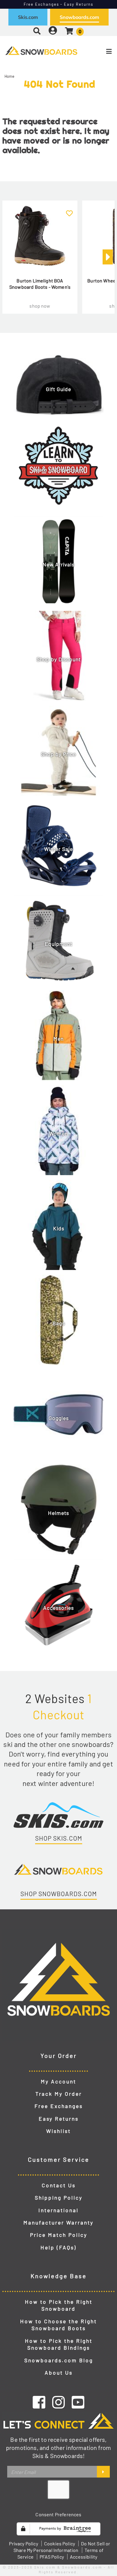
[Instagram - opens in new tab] (58, 2402)
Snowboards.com (79, 17)
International (58, 2210)
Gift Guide (58, 389)
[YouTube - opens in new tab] (78, 2402)
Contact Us (59, 2185)
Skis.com (28, 17)
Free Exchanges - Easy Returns (59, 4)
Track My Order (59, 2094)
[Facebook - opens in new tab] (39, 2402)
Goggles (59, 1418)
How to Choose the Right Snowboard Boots (58, 2325)
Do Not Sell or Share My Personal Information (62, 2547)
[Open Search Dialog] (37, 31)
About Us (59, 2372)
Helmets (58, 1513)
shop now (40, 306)
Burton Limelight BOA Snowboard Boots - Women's (40, 284)
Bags (59, 1323)
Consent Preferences (58, 2514)
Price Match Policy (59, 2235)
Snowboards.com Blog (59, 2360)
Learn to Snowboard (58, 470)
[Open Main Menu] (98, 51)
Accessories (58, 1608)
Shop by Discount (59, 659)
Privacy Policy (23, 2543)
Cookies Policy (60, 2543)
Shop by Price (58, 754)
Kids (59, 1229)
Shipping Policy (59, 2197)
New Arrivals (58, 565)
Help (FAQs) (58, 2247)
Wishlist (58, 2131)
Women (58, 1134)
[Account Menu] (53, 31)
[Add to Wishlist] (69, 210)
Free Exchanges (59, 2106)
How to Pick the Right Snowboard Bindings (59, 2344)
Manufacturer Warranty (58, 2222)
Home (10, 76)
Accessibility (84, 2557)
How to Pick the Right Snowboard (59, 2305)
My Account (58, 2081)
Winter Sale (58, 849)
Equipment (58, 944)
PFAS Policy (52, 2557)
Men (58, 1039)
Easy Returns (59, 2119)
